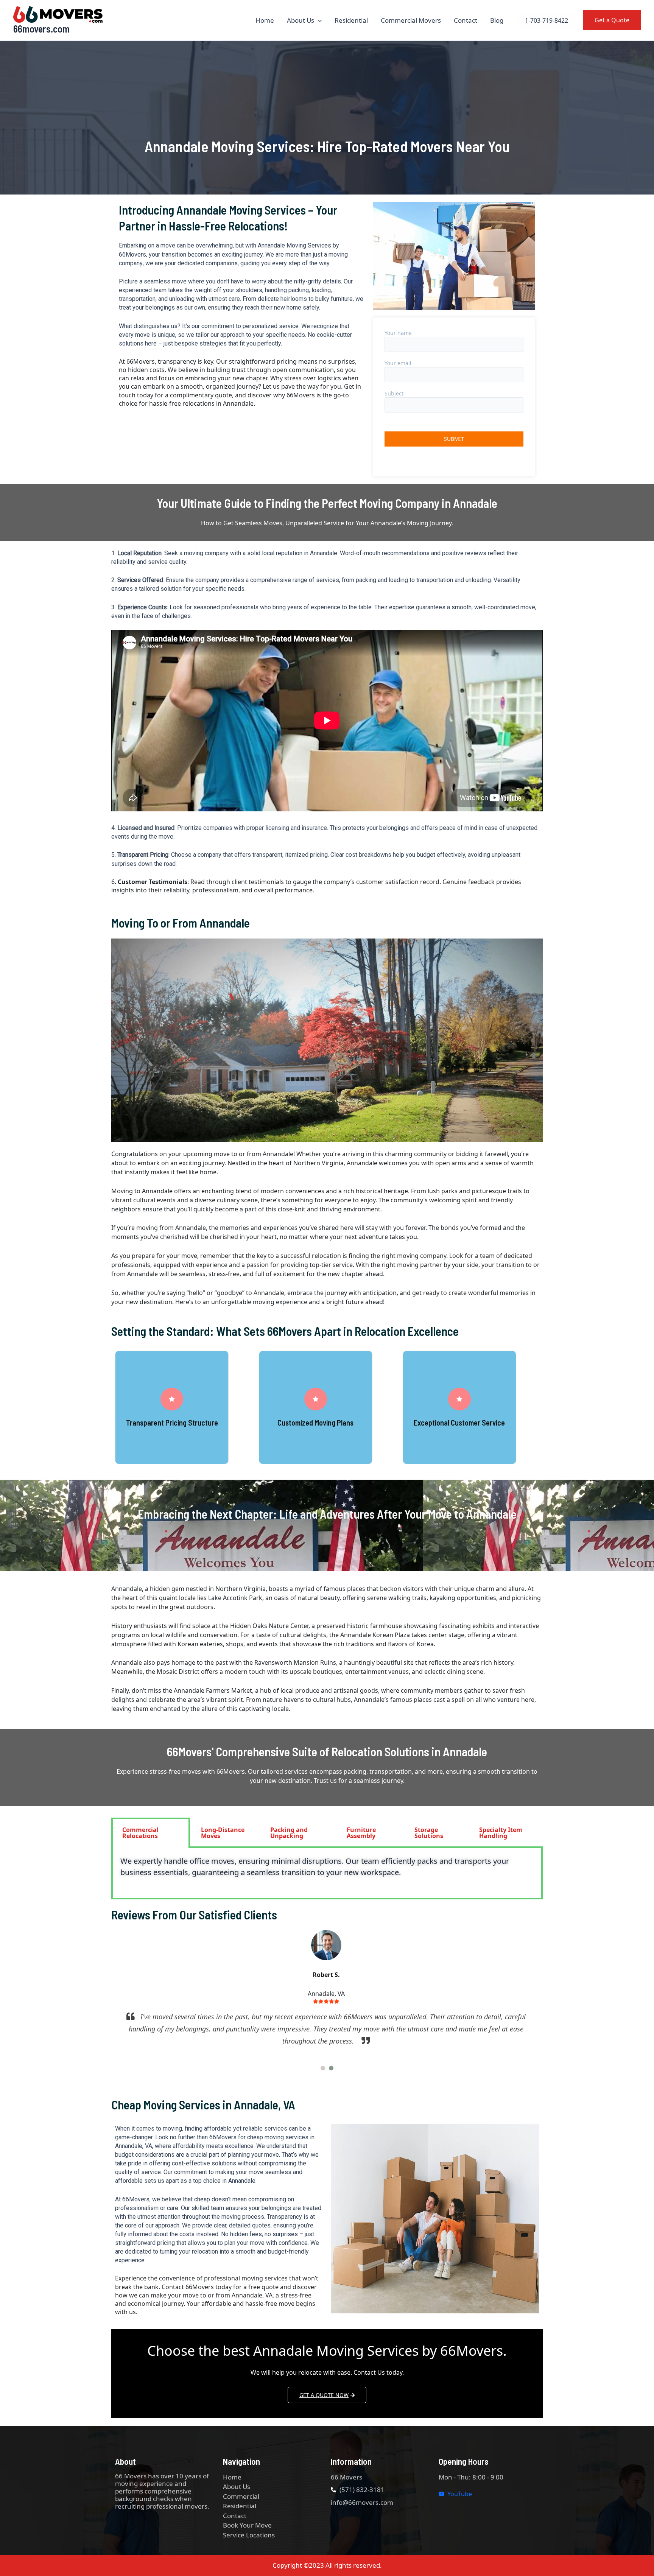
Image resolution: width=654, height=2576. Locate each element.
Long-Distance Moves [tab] (223, 1833)
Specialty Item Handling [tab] (501, 1833)
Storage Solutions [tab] (429, 1833)
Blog (497, 20)
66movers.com (41, 29)
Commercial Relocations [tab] (140, 1833)
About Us (301, 20)
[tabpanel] (327, 1874)
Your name (398, 333)
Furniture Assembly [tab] (361, 1833)
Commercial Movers (411, 20)
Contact (466, 20)
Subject (394, 393)
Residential (351, 20)
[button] (318, 20)
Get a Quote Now (324, 2395)
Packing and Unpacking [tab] (289, 1833)
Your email (398, 363)
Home (265, 20)
